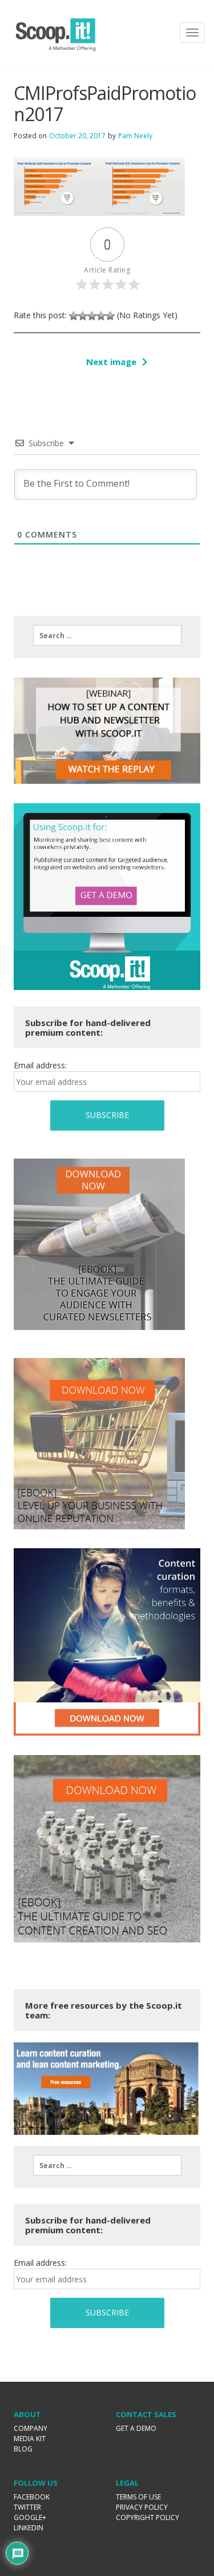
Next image (111, 362)
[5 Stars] (110, 316)
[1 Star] (74, 316)
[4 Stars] (101, 316)
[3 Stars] (92, 316)
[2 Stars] (83, 316)
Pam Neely (135, 136)
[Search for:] (107, 635)
